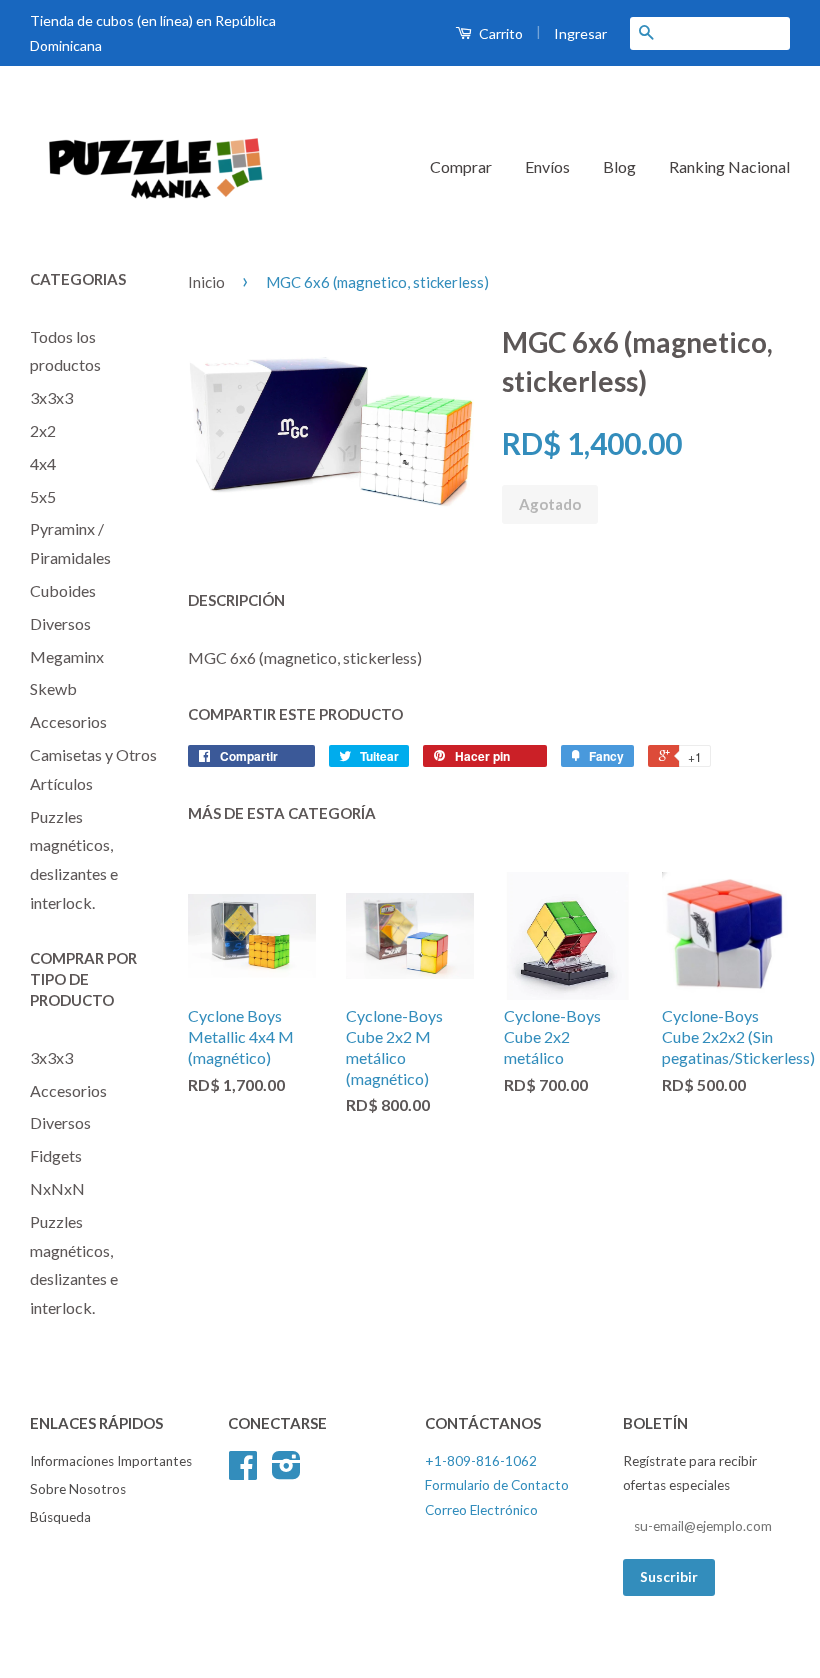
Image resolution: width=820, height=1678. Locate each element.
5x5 (43, 496)
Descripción (236, 600)
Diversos (60, 623)
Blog (619, 166)
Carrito (499, 33)
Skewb (53, 688)
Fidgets (56, 1155)
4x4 (43, 463)
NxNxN (57, 1188)
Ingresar (580, 33)
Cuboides (63, 590)
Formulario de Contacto (497, 1485)
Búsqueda (60, 1517)
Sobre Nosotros (78, 1489)
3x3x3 (51, 397)
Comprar (461, 166)
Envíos (547, 166)
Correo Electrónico (481, 1510)
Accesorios (68, 721)
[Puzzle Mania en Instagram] (286, 1472)
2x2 (43, 430)
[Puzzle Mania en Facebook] (243, 1472)
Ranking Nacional (729, 166)
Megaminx (67, 656)
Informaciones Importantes (111, 1461)
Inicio (206, 282)
